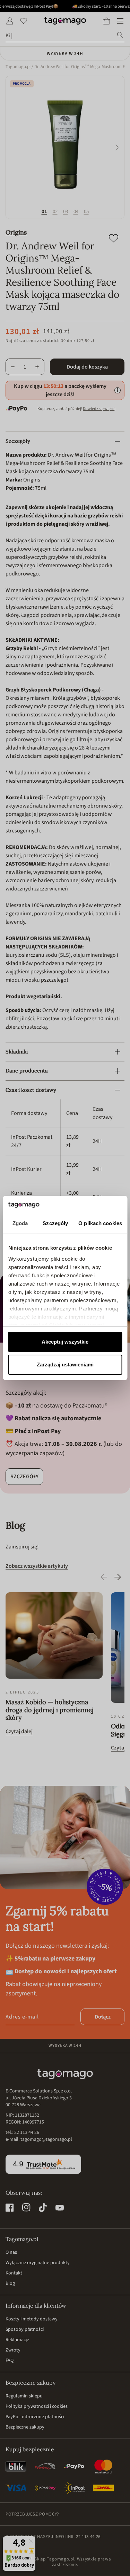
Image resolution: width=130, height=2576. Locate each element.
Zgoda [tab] (20, 1223)
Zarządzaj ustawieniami (65, 1365)
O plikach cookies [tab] (100, 1223)
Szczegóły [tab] (55, 1223)
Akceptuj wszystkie (65, 1342)
